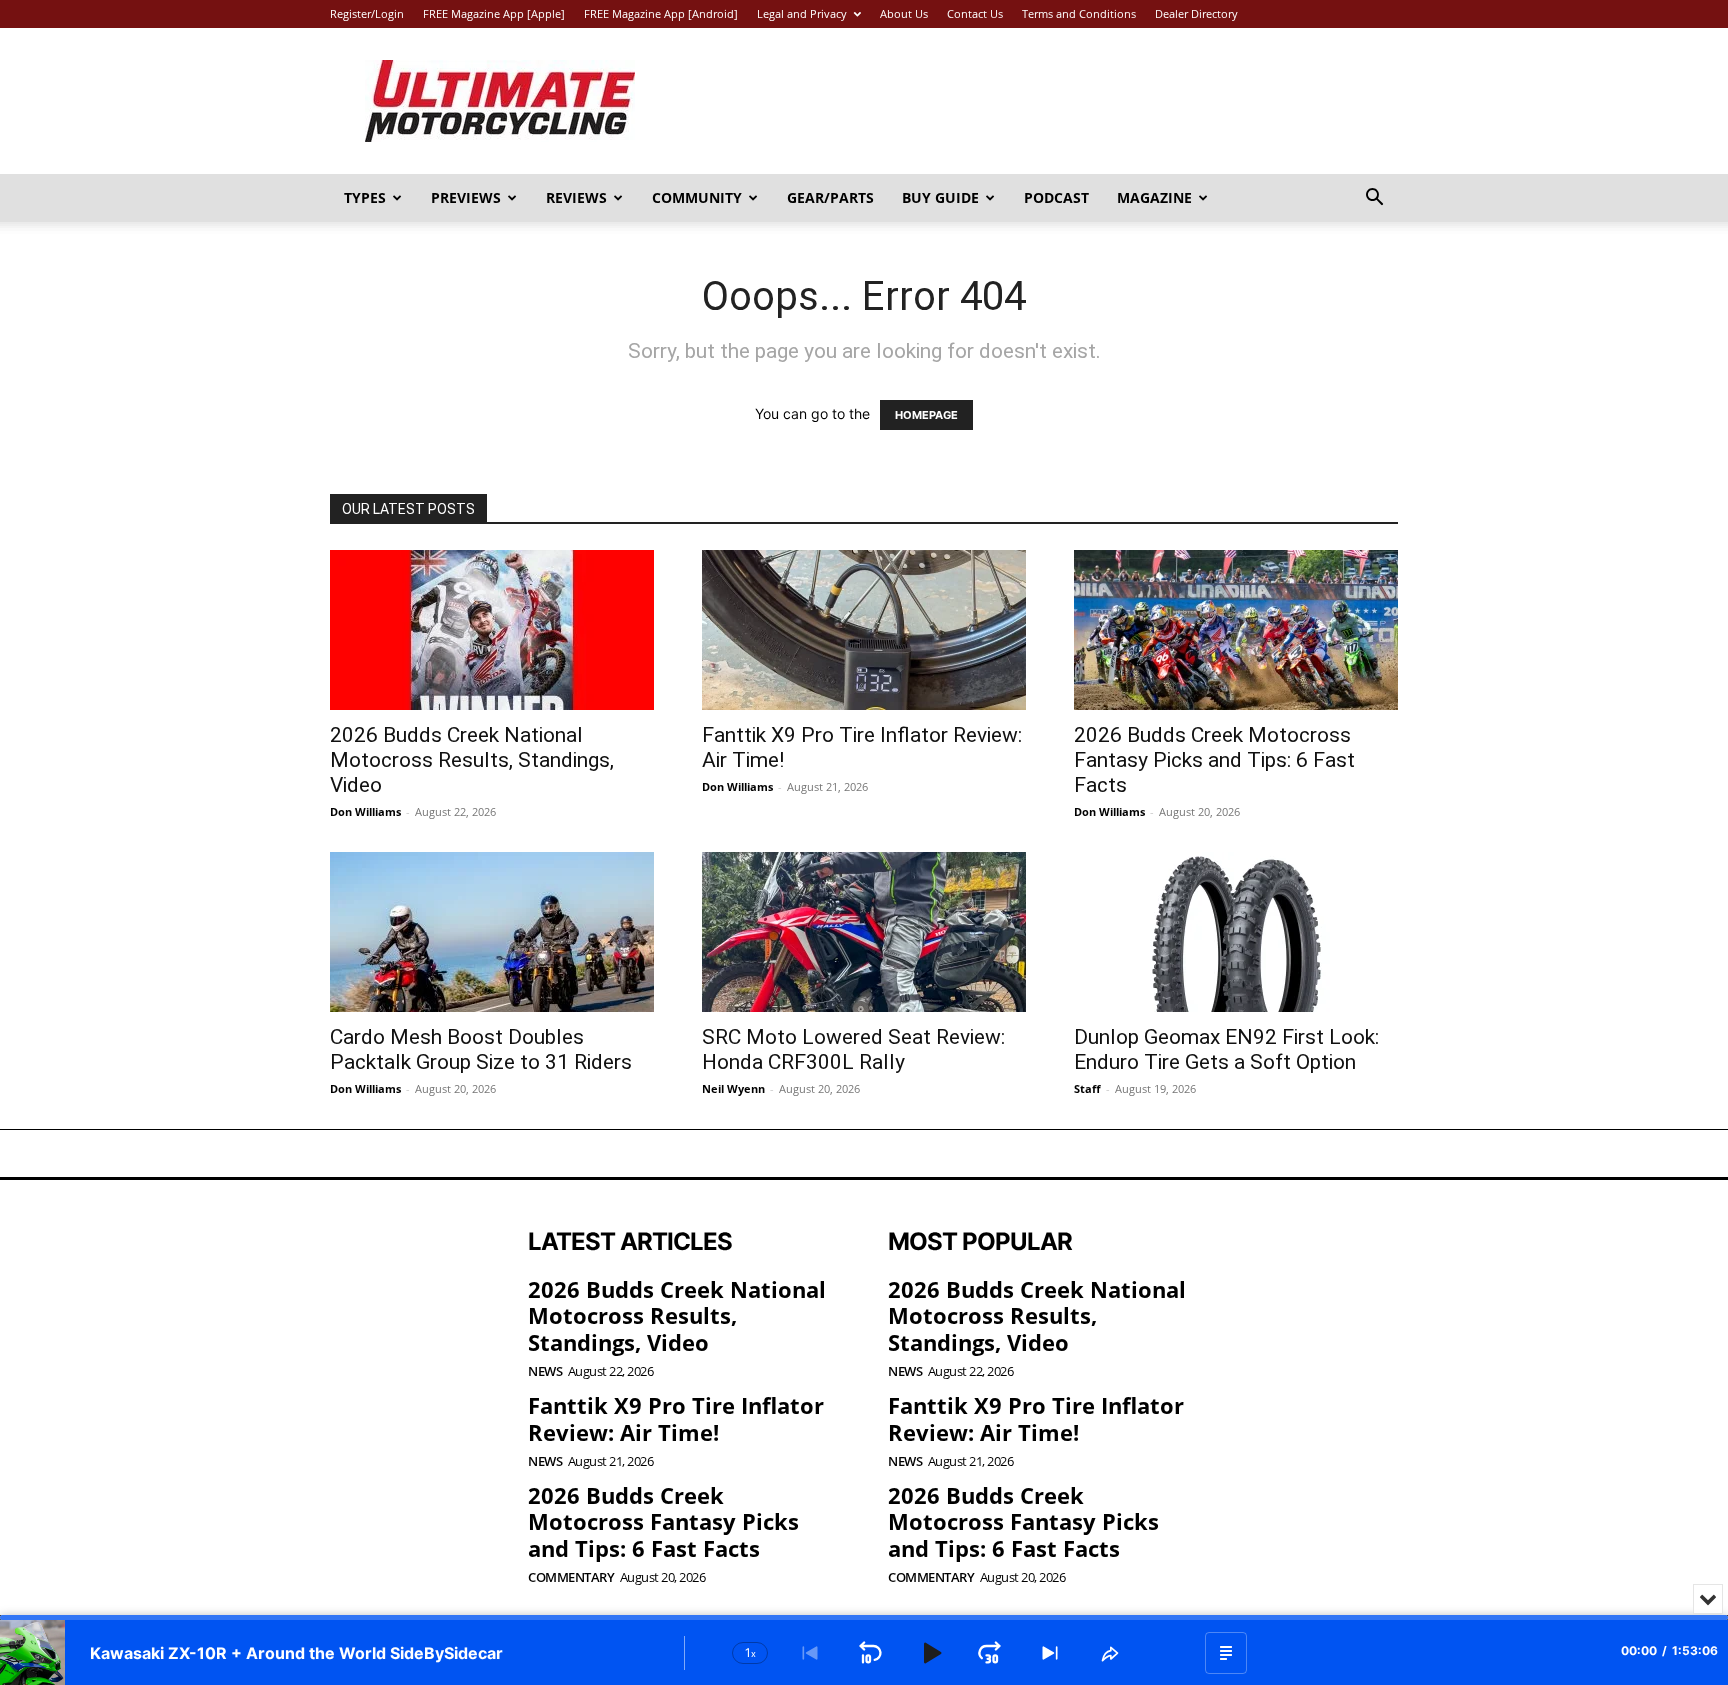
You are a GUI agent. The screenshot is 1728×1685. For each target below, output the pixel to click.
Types (365, 197)
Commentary (571, 1577)
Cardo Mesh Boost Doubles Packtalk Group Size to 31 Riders (481, 1049)
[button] (1374, 199)
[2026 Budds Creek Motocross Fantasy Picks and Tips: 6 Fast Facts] (1236, 630)
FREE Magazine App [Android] (661, 13)
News (545, 1371)
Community (697, 197)
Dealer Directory (1196, 13)
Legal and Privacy (802, 13)
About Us (904, 13)
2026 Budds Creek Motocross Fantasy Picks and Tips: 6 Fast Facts (1214, 760)
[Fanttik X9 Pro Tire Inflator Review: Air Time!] (864, 630)
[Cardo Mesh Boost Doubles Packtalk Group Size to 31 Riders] (492, 932)
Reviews (576, 197)
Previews (466, 197)
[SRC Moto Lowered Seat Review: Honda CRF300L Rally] (864, 932)
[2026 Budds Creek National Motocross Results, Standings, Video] (492, 630)
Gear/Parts (830, 197)
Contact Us (975, 13)
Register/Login (367, 13)
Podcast (1056, 197)
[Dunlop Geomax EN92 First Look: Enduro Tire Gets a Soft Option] (1236, 932)
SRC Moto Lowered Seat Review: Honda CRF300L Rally (853, 1049)
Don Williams (365, 811)
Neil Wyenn (733, 1088)
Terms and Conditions (1079, 13)
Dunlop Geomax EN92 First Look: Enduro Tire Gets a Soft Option (1226, 1049)
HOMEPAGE (926, 415)
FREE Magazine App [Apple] (494, 13)
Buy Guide (940, 197)
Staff (1087, 1088)
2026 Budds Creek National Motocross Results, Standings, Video (472, 760)
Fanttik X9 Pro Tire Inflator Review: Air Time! (676, 1418)
